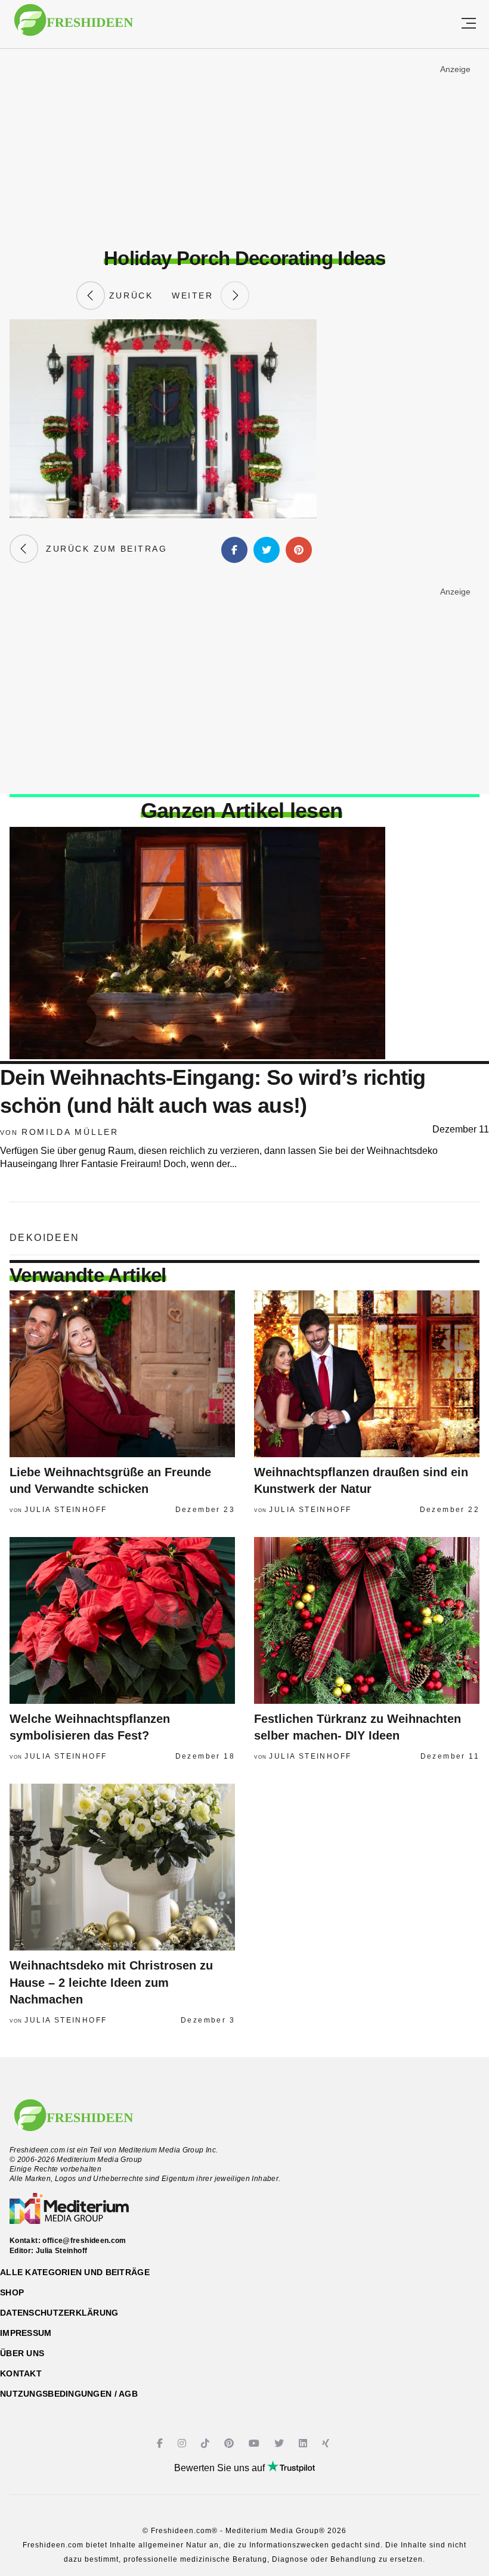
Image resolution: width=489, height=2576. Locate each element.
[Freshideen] (74, 26)
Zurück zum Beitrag (103, 549)
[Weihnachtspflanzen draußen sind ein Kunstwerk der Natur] (367, 1374)
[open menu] (469, 24)
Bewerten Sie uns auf (221, 2468)
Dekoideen (45, 1238)
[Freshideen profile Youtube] (256, 2443)
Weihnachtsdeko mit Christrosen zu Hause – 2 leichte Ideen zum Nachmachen (111, 1982)
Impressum (26, 2333)
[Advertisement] (244, 148)
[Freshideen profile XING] (327, 2443)
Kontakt (21, 2373)
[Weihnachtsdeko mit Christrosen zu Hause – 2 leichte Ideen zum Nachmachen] (122, 1867)
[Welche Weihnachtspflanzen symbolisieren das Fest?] (122, 1620)
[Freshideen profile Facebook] (161, 2443)
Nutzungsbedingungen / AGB (69, 2394)
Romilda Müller (70, 1132)
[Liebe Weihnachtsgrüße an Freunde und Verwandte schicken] (122, 1374)
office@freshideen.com (84, 2241)
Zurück (129, 295)
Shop (12, 2292)
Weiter (196, 295)
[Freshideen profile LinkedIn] (304, 2443)
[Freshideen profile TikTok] (207, 2443)
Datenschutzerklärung (59, 2313)
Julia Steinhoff (66, 1510)
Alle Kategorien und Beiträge (75, 2272)
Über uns (22, 2353)
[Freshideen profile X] (281, 2443)
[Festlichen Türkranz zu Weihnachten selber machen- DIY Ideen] (367, 1620)
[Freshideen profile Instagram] (183, 2443)
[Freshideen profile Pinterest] (230, 2443)
